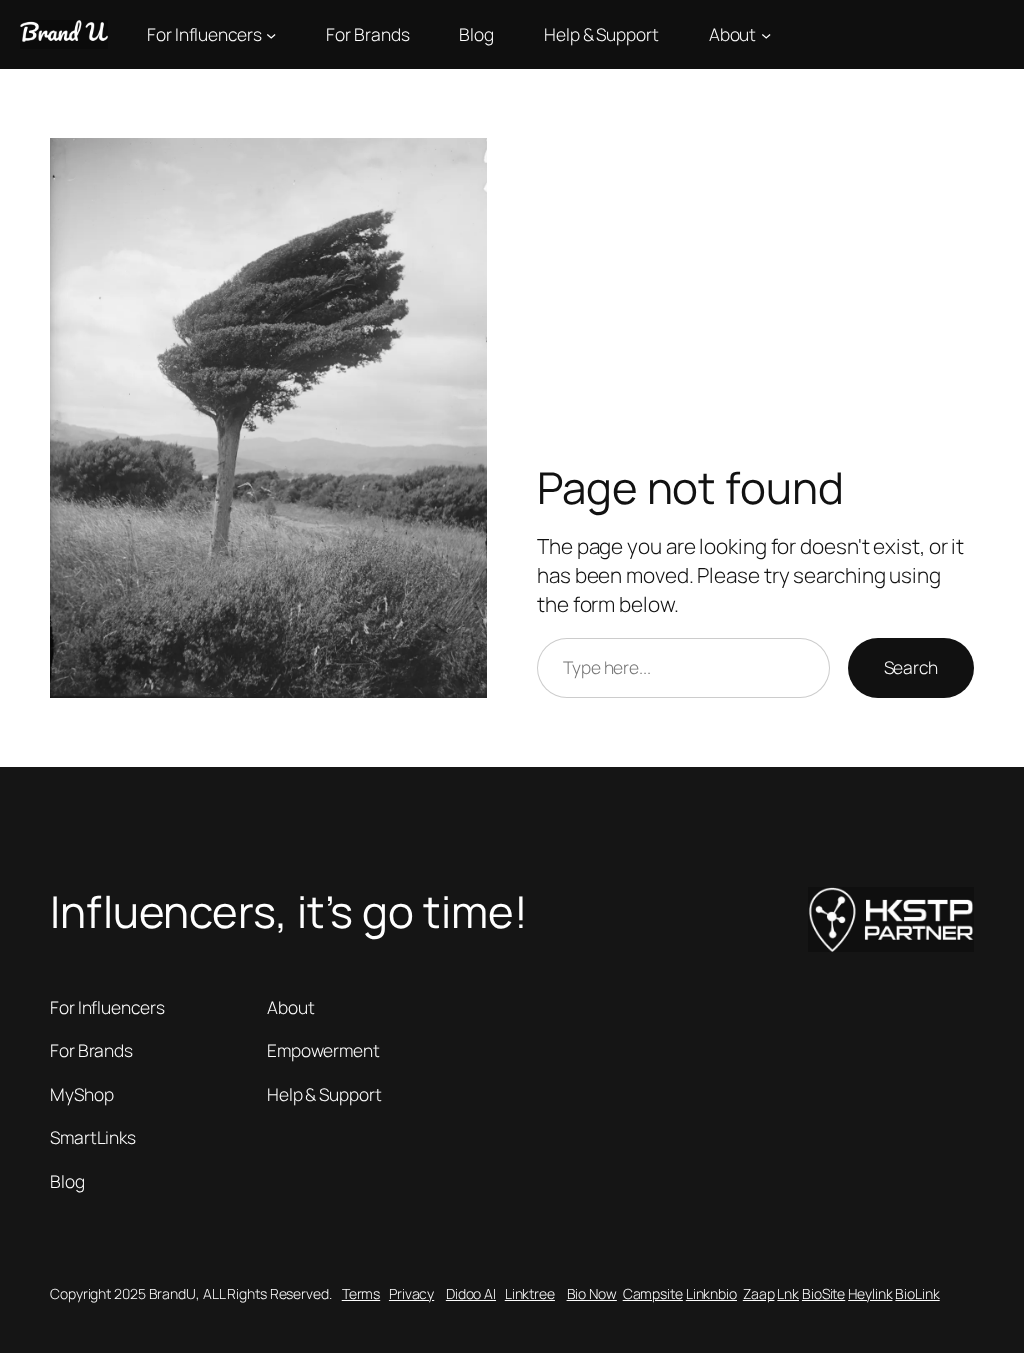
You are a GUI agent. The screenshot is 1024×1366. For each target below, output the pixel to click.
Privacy (411, 1293)
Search (911, 667)
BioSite (823, 1293)
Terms (361, 1293)
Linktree (530, 1293)
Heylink (870, 1293)
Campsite (653, 1293)
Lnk (788, 1293)
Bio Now (592, 1293)
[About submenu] (766, 34)
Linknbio (711, 1293)
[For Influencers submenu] (271, 34)
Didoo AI (471, 1293)
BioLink (917, 1293)
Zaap (759, 1293)
